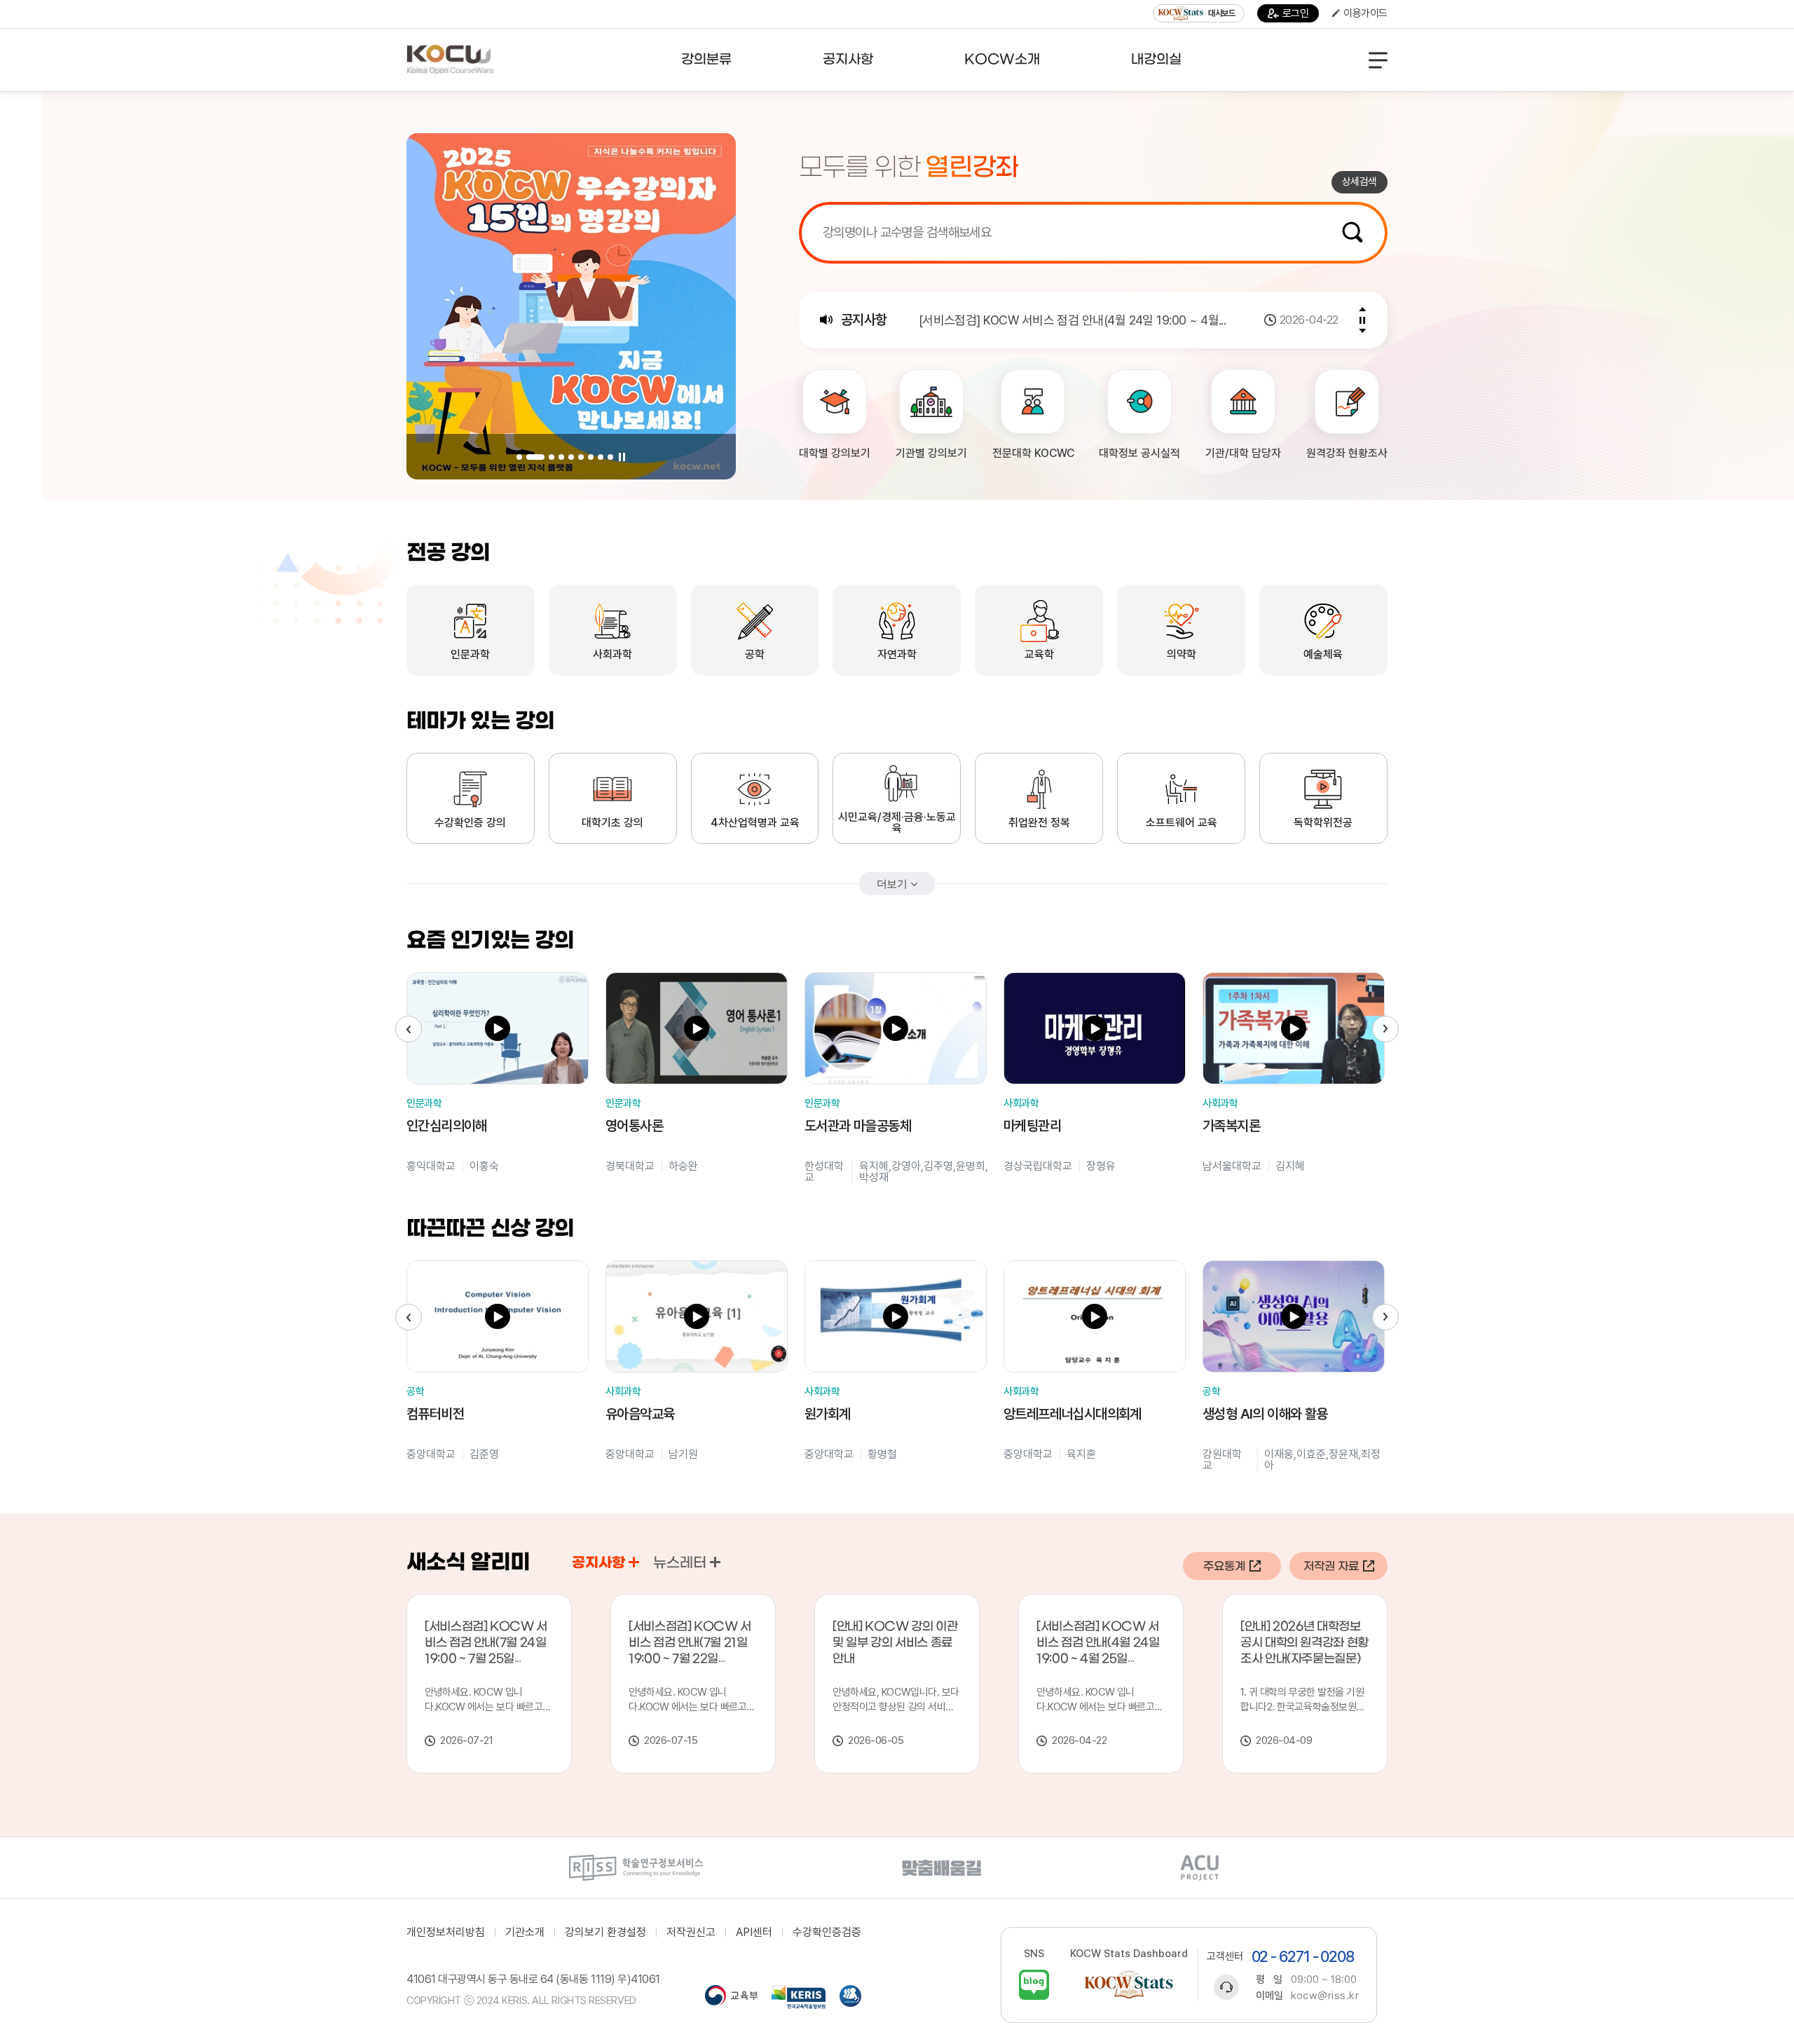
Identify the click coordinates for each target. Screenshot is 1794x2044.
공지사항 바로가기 (634, 1562)
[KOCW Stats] (1129, 1985)
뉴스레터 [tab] (680, 1563)
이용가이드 (1365, 13)
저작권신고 (691, 1933)
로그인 (1296, 13)
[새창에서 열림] (636, 1868)
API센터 (754, 1933)
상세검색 (1360, 182)
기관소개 (525, 1933)
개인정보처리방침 (446, 1933)
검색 (1353, 232)
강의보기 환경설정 (605, 1933)
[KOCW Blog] (1034, 1985)
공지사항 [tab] (598, 1563)
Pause (622, 457)
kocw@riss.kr (1325, 1996)
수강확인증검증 (827, 1933)
